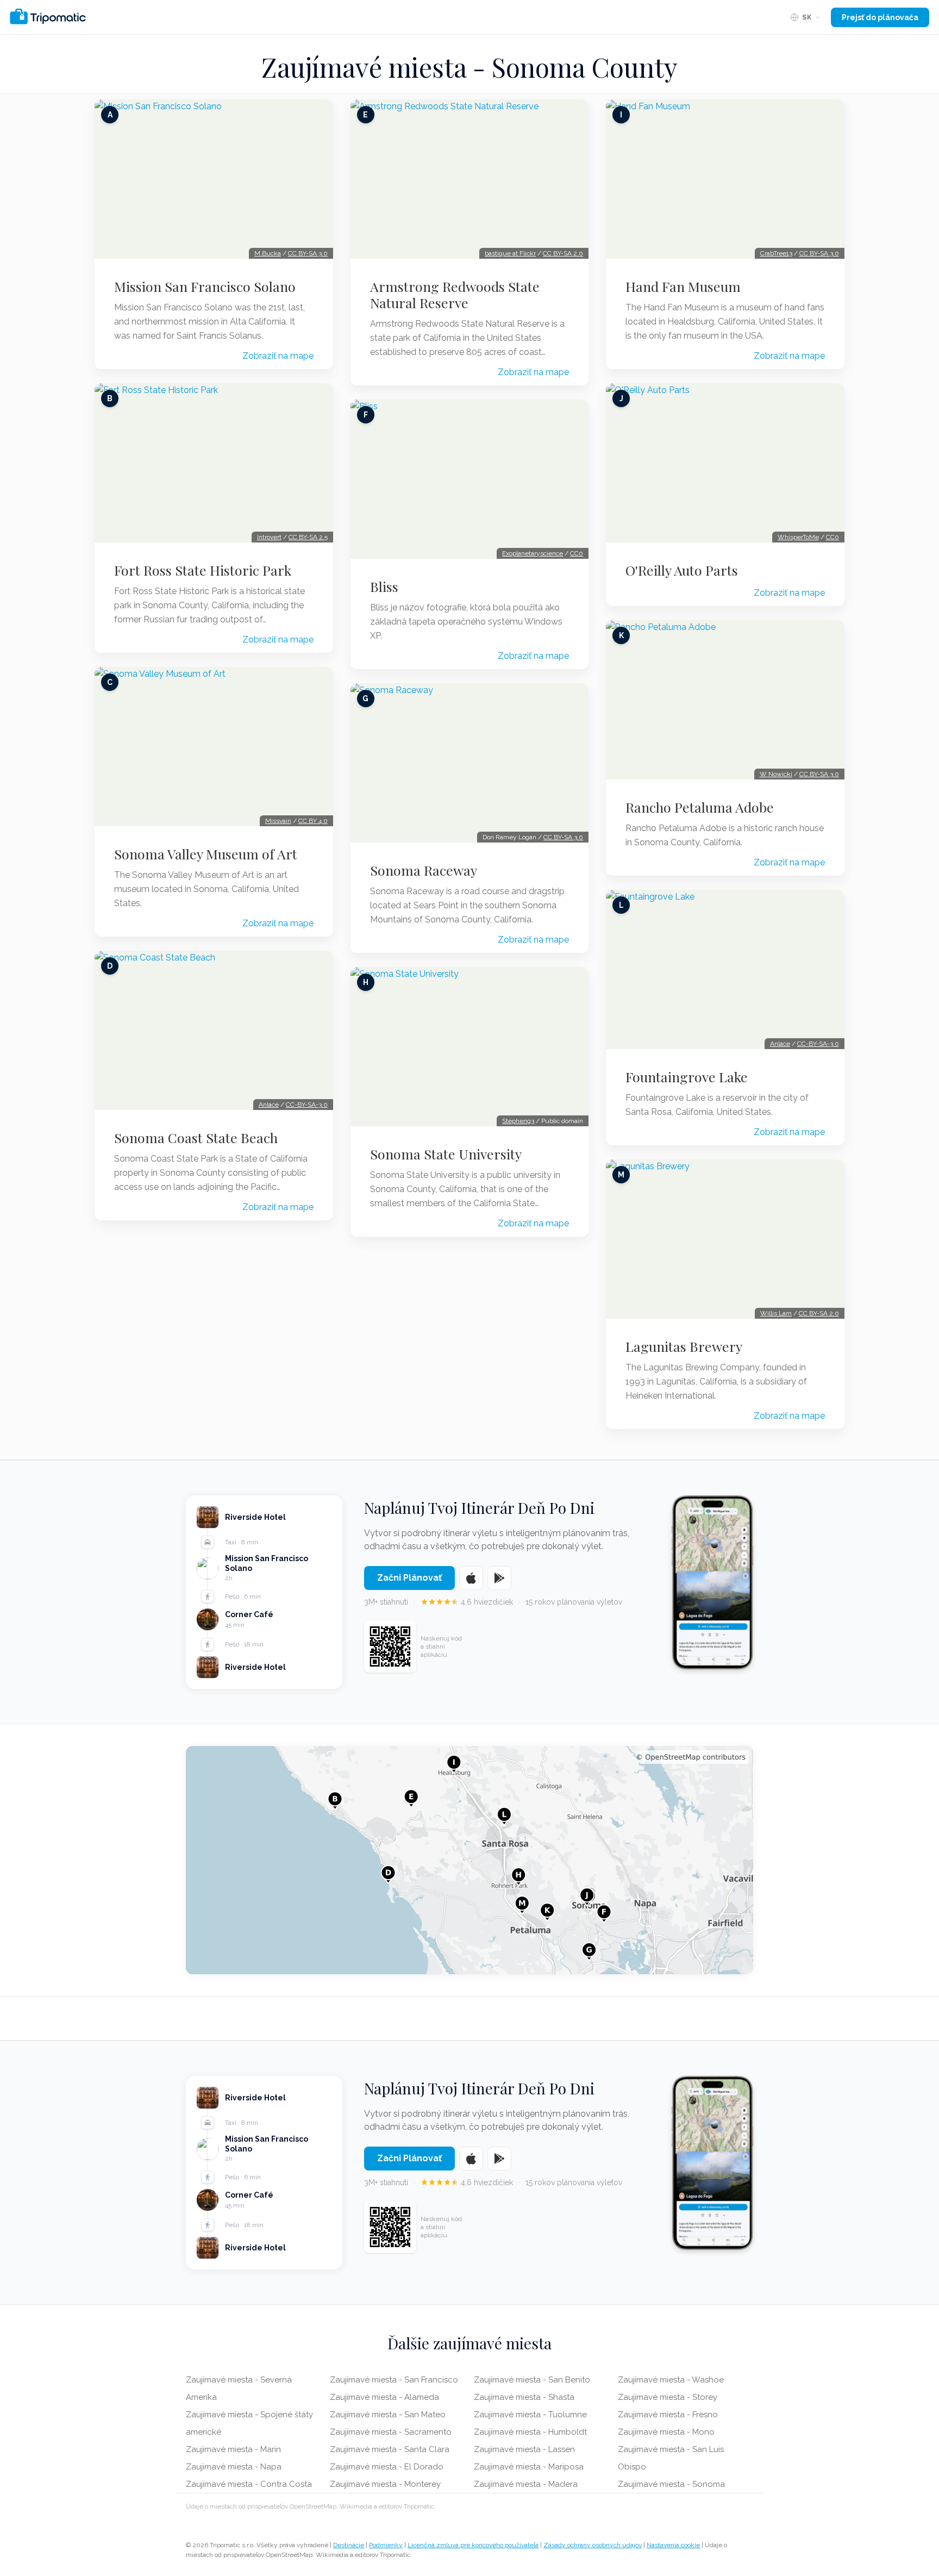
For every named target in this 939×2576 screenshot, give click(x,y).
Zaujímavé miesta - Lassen (524, 2449)
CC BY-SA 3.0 (308, 253)
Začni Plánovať (409, 1578)
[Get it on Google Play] (499, 1578)
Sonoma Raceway (424, 870)
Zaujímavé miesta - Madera (526, 2484)
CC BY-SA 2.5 (308, 537)
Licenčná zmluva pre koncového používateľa (473, 2545)
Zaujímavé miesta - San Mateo (388, 2415)
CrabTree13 (776, 253)
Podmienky (386, 2545)
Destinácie (349, 2545)
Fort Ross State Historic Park (203, 570)
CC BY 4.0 (313, 821)
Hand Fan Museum (683, 286)
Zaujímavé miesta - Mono (666, 2432)
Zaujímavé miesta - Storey (668, 2397)
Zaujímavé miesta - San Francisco (394, 2380)
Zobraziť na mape (278, 356)
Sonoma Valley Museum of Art (206, 854)
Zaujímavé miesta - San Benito (532, 2380)
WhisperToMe (798, 537)
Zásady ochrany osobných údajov (593, 2545)
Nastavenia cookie (673, 2545)
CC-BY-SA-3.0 (307, 1105)
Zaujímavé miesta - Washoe (671, 2380)
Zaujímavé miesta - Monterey (385, 2484)
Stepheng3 (518, 1121)
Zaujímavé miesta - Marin (233, 2449)
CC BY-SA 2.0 (563, 253)
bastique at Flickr (510, 253)
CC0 (577, 553)
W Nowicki (776, 774)
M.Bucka (268, 253)
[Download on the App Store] (471, 1578)
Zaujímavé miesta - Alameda (384, 2397)
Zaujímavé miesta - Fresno (668, 2415)
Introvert (269, 537)
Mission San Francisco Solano (205, 286)
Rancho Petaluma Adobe (700, 807)
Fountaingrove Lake (687, 1077)
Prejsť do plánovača (880, 17)
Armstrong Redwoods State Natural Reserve (455, 295)
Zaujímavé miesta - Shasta (524, 2397)
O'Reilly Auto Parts (682, 570)
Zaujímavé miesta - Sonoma (671, 2484)
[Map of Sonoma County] (469, 1860)
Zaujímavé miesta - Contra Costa (249, 2484)
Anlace (269, 1105)
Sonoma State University (446, 1154)
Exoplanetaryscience (533, 553)
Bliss (384, 587)
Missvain (278, 821)
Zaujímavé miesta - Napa (234, 2467)
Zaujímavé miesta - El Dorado (387, 2467)
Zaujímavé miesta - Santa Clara (390, 2449)
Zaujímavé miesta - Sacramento (391, 2432)
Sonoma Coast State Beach (196, 1138)
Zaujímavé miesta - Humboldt (530, 2432)
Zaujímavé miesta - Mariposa (529, 2467)
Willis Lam (776, 1313)
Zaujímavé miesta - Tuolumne (530, 2415)
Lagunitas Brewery (684, 1346)
